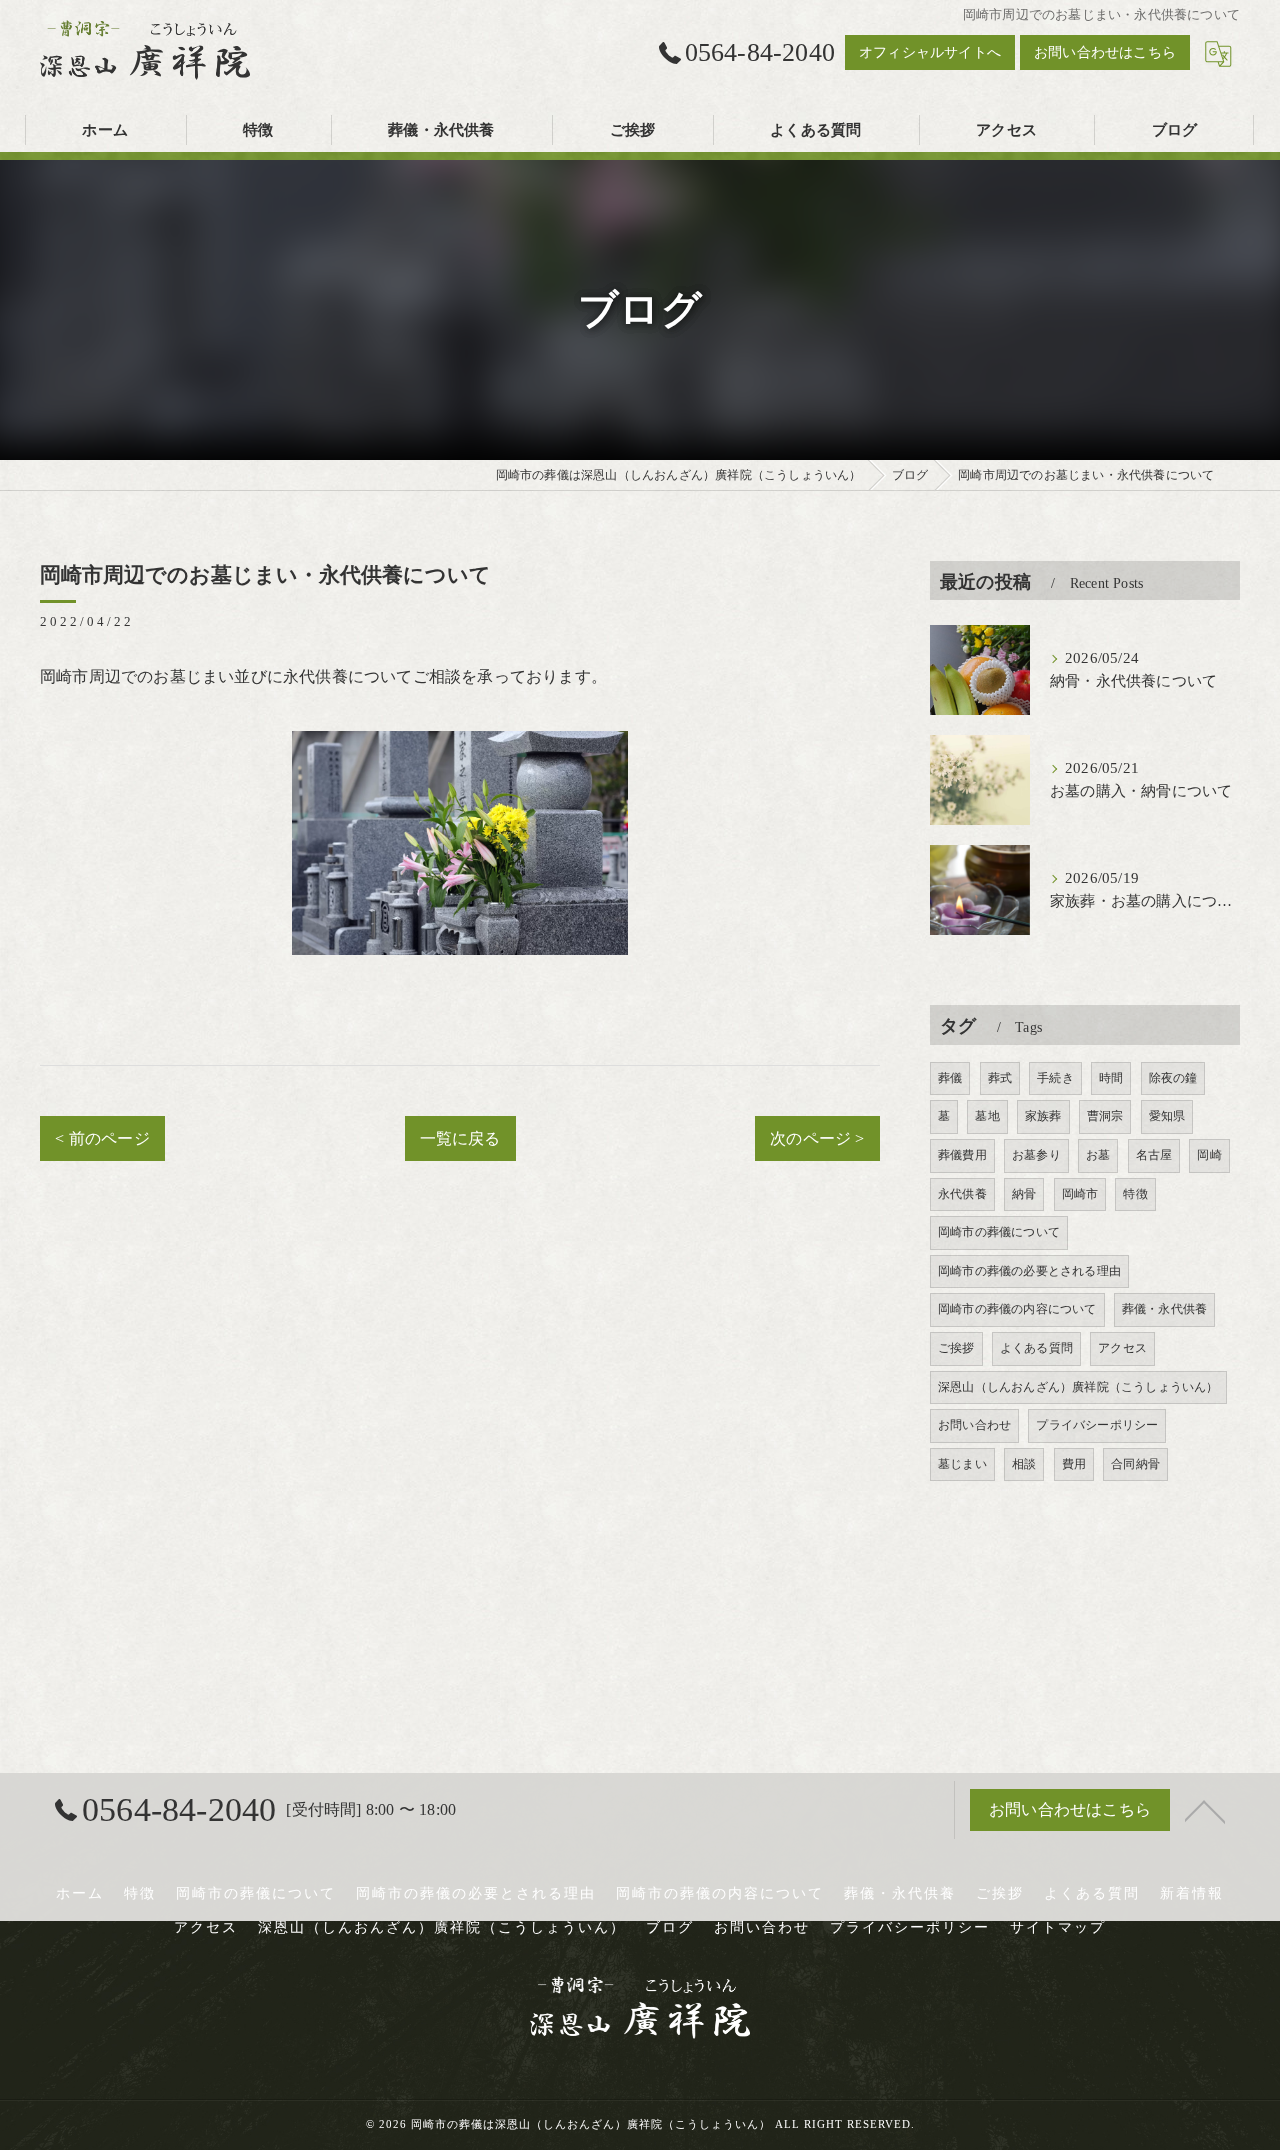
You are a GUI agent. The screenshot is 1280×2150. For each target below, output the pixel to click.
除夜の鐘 (1173, 1078)
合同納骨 (1135, 1464)
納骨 (1024, 1194)
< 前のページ (102, 1138)
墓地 (987, 1116)
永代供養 (962, 1194)
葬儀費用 (962, 1155)
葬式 (1000, 1078)
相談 (1024, 1464)
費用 (1074, 1464)
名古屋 (1154, 1155)
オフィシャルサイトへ (930, 52)
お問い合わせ (974, 1425)
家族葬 (1043, 1116)
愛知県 (1167, 1116)
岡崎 (1209, 1155)
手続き (1055, 1078)
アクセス (1122, 1348)
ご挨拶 (956, 1348)
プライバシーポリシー (1097, 1425)
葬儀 (950, 1078)
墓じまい (962, 1464)
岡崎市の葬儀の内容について (1017, 1309)
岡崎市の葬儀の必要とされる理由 (1029, 1271)
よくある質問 (1036, 1348)
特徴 (1135, 1194)
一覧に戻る (460, 1138)
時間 (1111, 1078)
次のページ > (817, 1138)
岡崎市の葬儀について (999, 1232)
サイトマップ (1058, 1927)
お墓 (1098, 1155)
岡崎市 (1080, 1194)
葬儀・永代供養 (1164, 1309)
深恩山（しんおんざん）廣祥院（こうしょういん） (1078, 1387)
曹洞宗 (1105, 1116)
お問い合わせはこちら (1105, 52)
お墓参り (1036, 1155)
